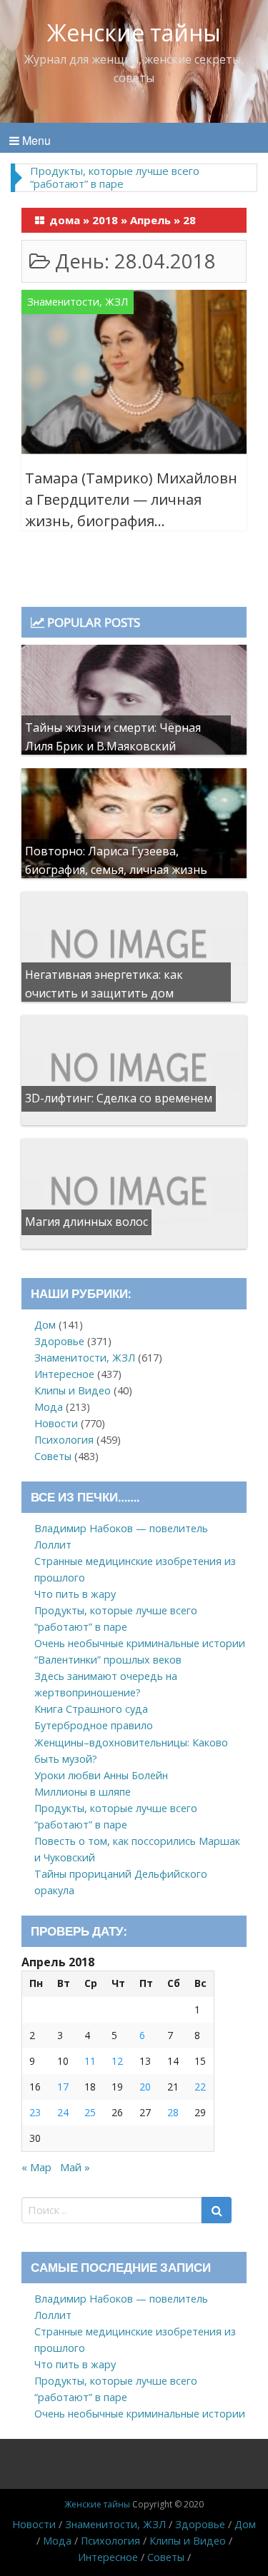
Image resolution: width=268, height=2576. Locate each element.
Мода (49, 1407)
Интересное (64, 1374)
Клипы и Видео (73, 1390)
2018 (105, 220)
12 (117, 2061)
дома (65, 220)
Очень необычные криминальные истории (140, 1643)
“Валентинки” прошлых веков (108, 1660)
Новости (56, 1423)
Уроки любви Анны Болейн (101, 1775)
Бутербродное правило (94, 1725)
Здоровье (59, 1341)
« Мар (36, 2167)
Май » (75, 2167)
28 (173, 2112)
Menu (35, 140)
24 (63, 2112)
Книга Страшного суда (91, 1709)
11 (90, 2061)
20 (145, 2087)
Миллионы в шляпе (83, 1792)
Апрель (150, 220)
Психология (64, 1440)
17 (63, 2087)
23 (35, 2112)
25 (90, 2112)
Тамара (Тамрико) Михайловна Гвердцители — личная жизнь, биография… (131, 499)
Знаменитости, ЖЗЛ (78, 302)
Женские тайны (134, 32)
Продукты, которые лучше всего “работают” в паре (115, 177)
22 (200, 2087)
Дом (45, 1325)
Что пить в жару (75, 1594)
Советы (53, 1456)
